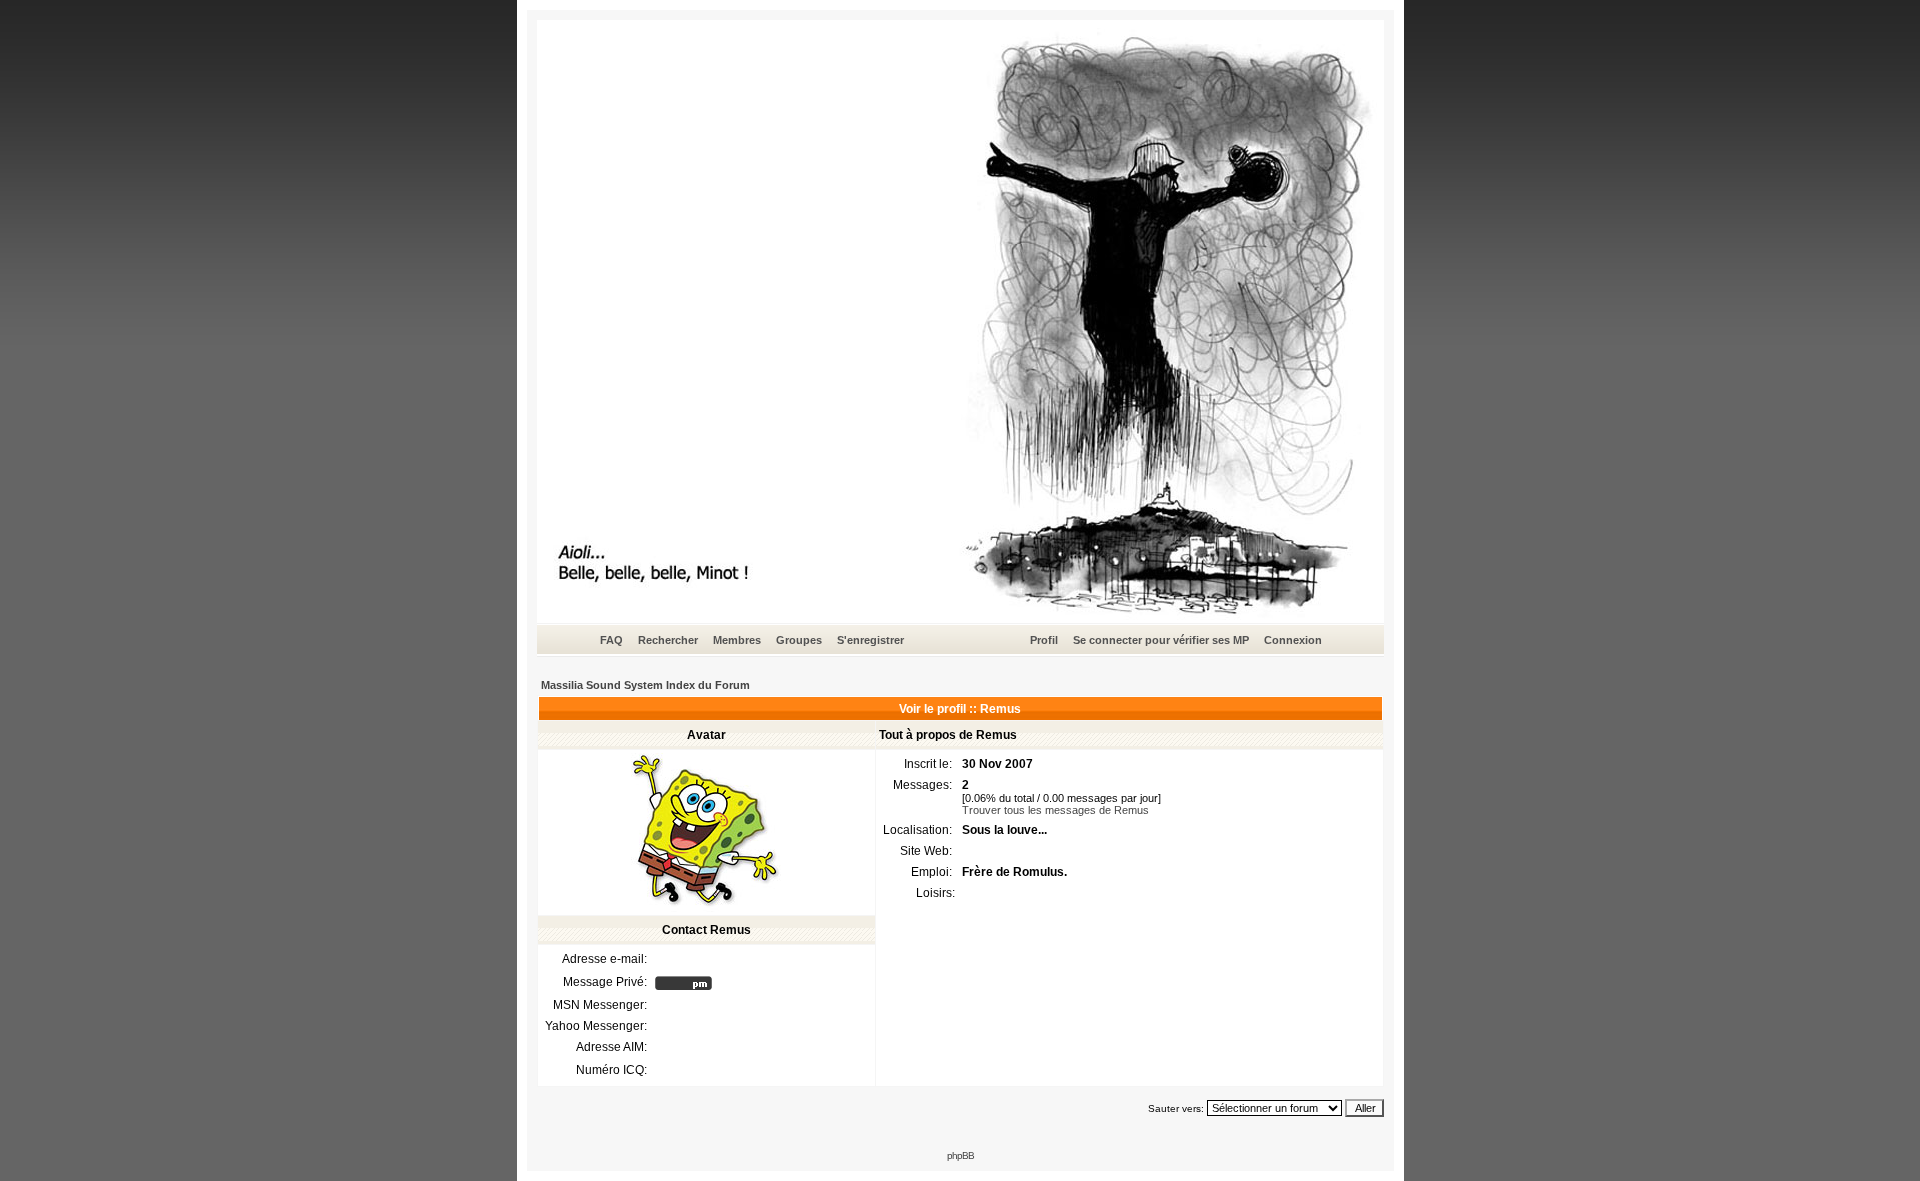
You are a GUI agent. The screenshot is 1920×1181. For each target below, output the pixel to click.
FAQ (611, 640)
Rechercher (668, 640)
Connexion (1293, 640)
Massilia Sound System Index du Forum (645, 685)
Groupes (799, 640)
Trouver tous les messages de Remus (1055, 810)
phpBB (960, 1155)
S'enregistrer (870, 640)
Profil (1044, 640)
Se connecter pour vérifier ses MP (1161, 640)
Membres (737, 640)
